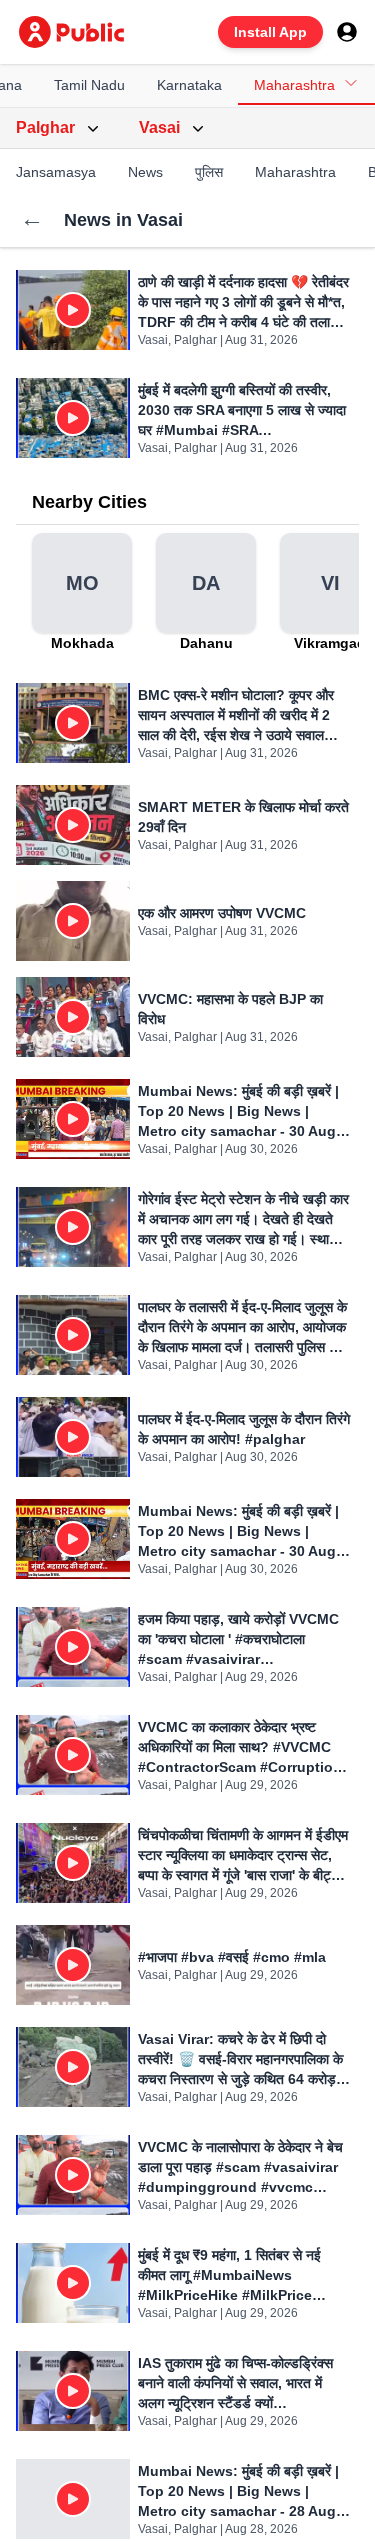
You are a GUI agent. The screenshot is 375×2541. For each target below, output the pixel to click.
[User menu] (347, 32)
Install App (270, 32)
